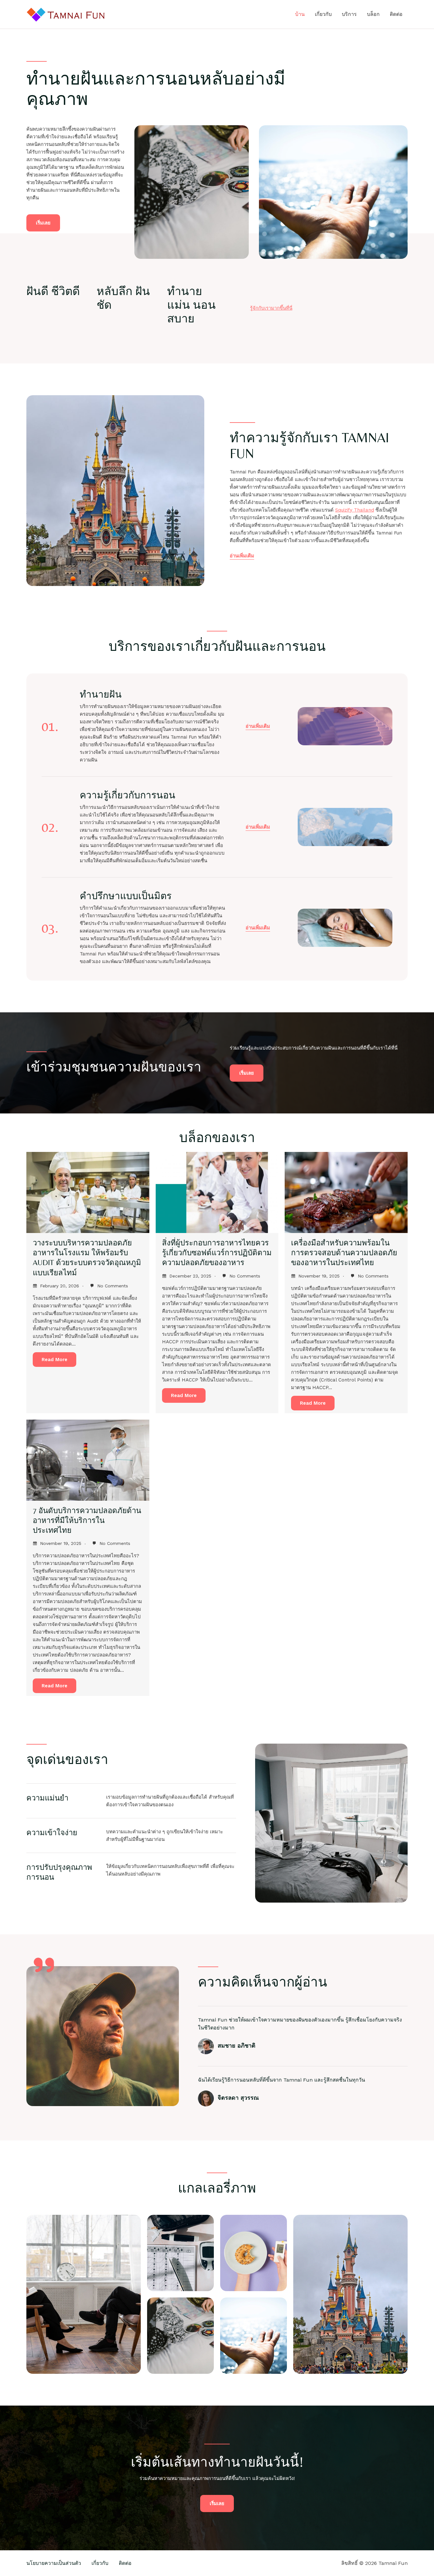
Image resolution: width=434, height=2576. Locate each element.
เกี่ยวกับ (323, 14)
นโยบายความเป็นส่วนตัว (54, 2563)
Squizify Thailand (355, 510)
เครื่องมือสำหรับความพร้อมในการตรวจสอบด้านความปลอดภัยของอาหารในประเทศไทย (344, 1253)
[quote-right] (44, 1965)
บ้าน (300, 14)
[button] (258, 727)
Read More (54, 1360)
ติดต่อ (396, 14)
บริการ (349, 14)
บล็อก (373, 14)
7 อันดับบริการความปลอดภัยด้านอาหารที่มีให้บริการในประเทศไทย (87, 1520)
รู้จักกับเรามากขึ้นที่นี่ (271, 308)
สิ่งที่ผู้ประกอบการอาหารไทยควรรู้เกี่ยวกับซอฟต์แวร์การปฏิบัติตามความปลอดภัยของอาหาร (217, 1253)
